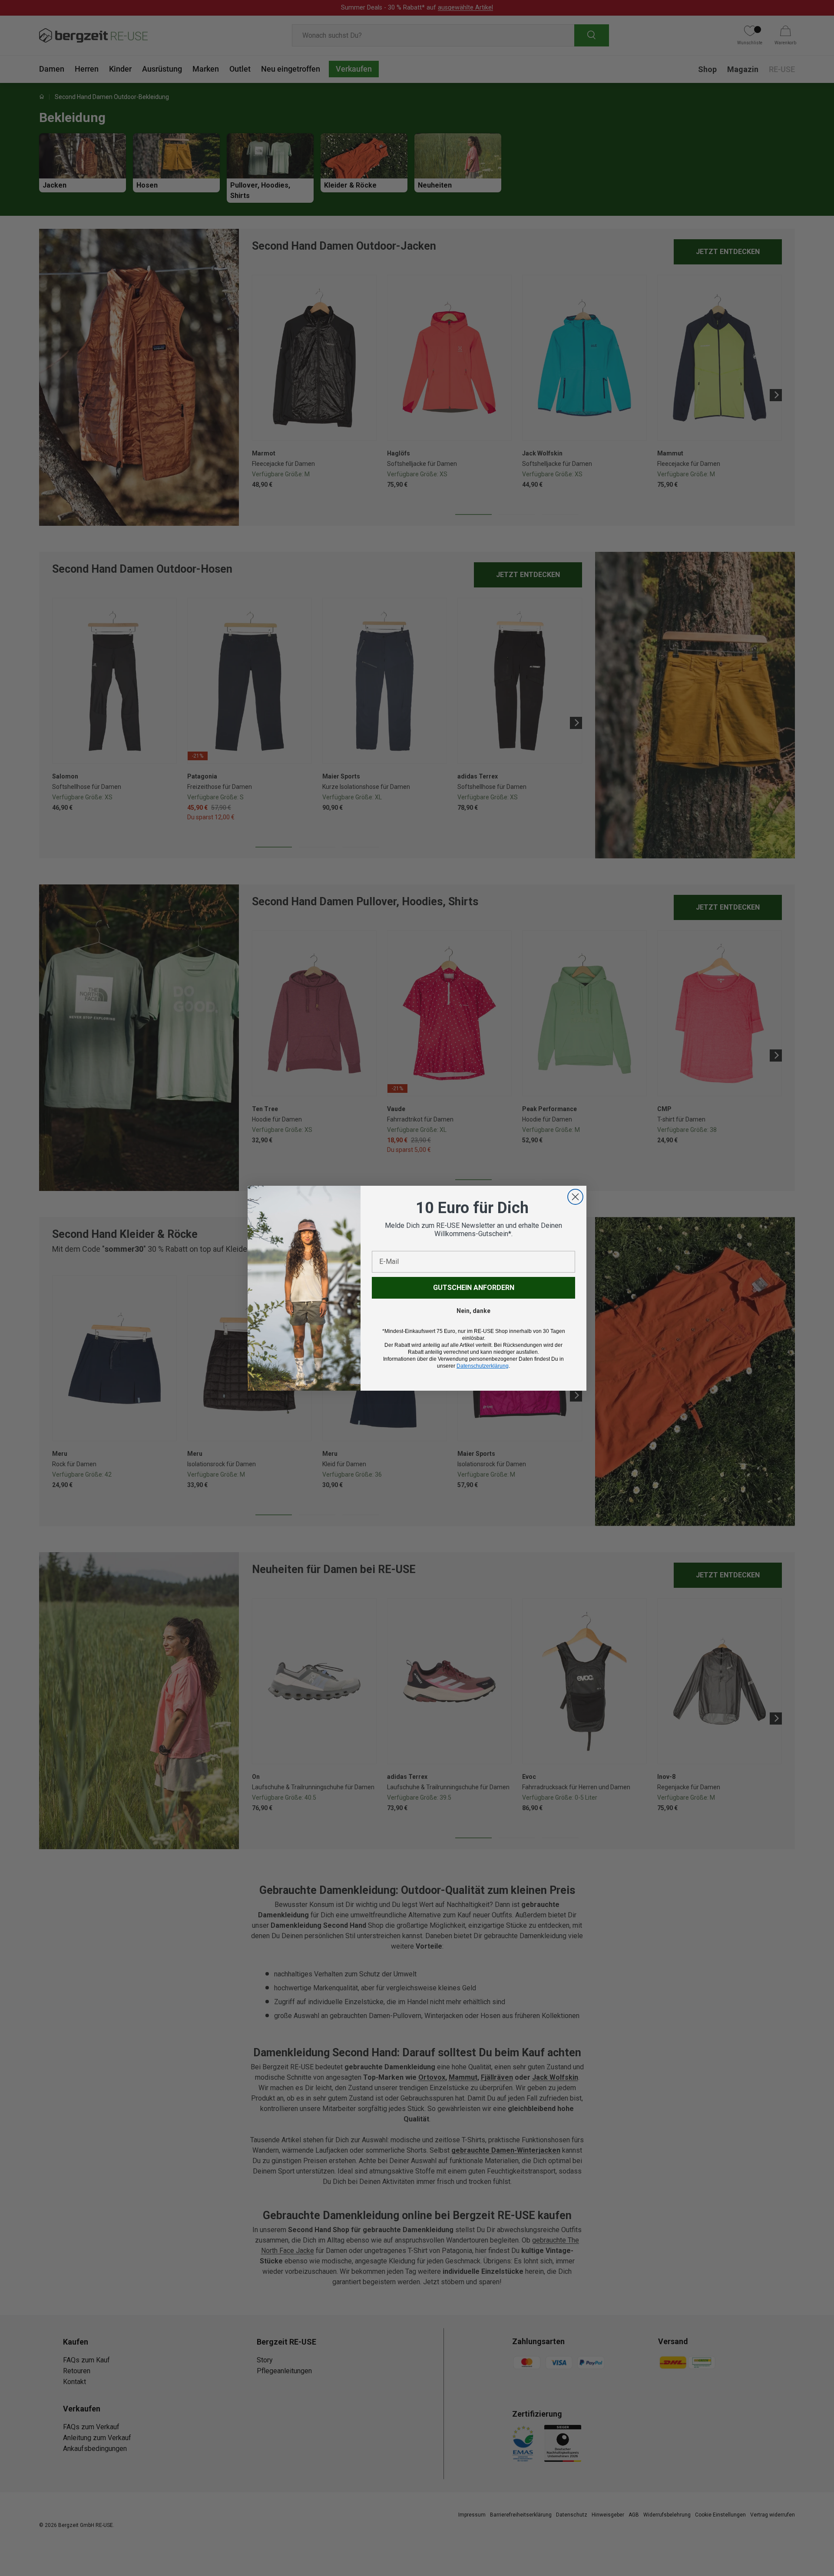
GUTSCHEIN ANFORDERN (474, 1288)
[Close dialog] (575, 1197)
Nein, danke (473, 1311)
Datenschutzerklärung (483, 1366)
